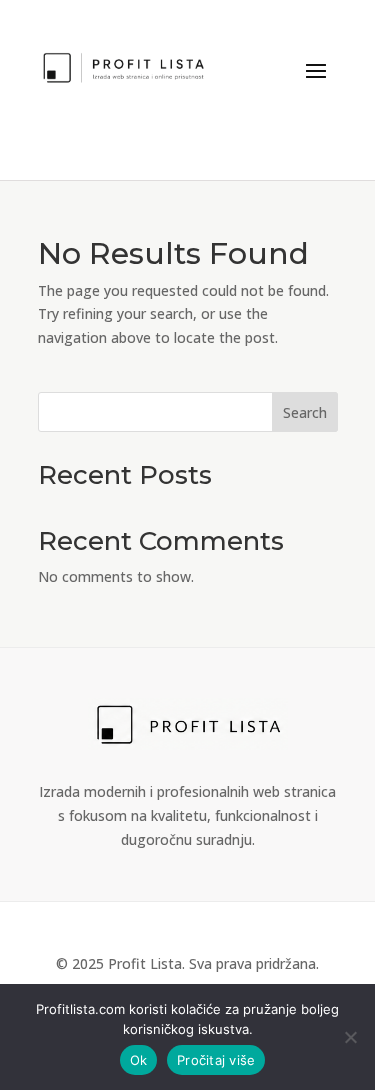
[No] (350, 1037)
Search (305, 412)
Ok (139, 1060)
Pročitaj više (216, 1060)
